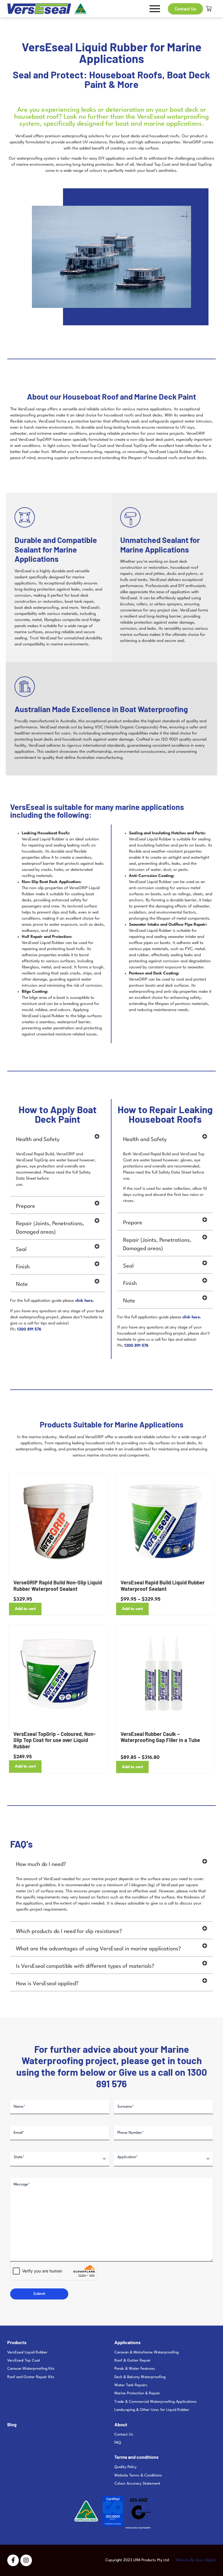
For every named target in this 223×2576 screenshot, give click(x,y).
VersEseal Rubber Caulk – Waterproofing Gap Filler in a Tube (160, 1737)
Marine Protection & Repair (137, 2393)
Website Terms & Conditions (138, 2475)
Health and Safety (38, 1140)
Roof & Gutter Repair (133, 2361)
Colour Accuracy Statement (137, 2484)
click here (84, 1301)
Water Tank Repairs (131, 2385)
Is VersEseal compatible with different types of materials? (85, 1966)
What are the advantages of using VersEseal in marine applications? (98, 1949)
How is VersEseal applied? (47, 1984)
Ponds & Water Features (135, 2369)
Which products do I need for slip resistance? (69, 1931)
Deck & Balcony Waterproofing (140, 2377)
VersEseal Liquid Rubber (27, 2352)
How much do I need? (41, 1864)
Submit (39, 2294)
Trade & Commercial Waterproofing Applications (155, 2402)
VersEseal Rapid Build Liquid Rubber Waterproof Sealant (163, 1586)
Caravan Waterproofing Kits (31, 2369)
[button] (58, 1138)
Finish (23, 1267)
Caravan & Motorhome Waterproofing (146, 2352)
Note (22, 1284)
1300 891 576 (29, 1329)
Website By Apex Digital (196, 2560)
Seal (21, 1250)
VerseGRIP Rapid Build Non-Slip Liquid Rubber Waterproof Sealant (58, 1586)
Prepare (26, 1206)
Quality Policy (125, 2467)
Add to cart (25, 1609)
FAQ (118, 2443)
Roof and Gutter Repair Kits (31, 2377)
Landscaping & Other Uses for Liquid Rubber (152, 2410)
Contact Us (124, 2435)
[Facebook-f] (13, 2560)
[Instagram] (26, 2560)
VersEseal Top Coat (24, 2361)
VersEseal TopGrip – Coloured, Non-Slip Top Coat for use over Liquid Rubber (54, 1740)
